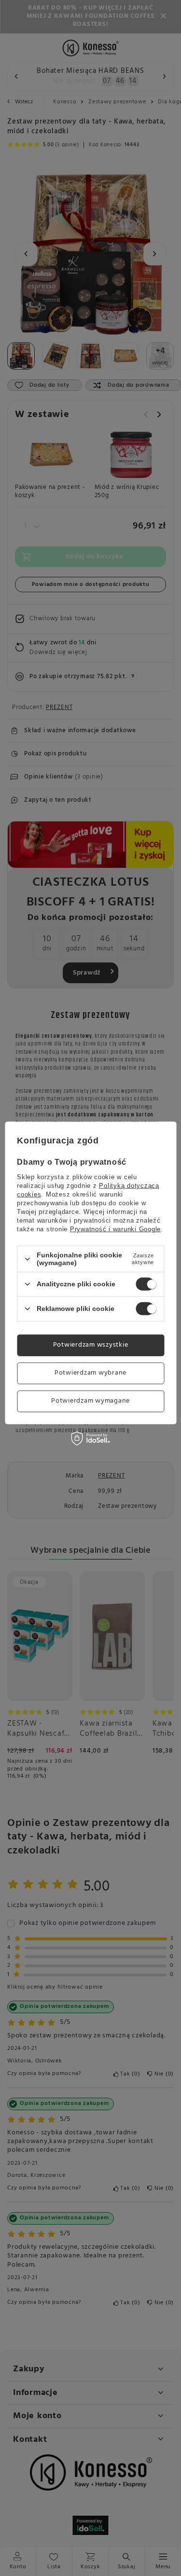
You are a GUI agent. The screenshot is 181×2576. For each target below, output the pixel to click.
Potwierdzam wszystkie (91, 1345)
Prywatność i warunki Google (115, 1229)
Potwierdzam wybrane (90, 1373)
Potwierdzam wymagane (90, 1401)
